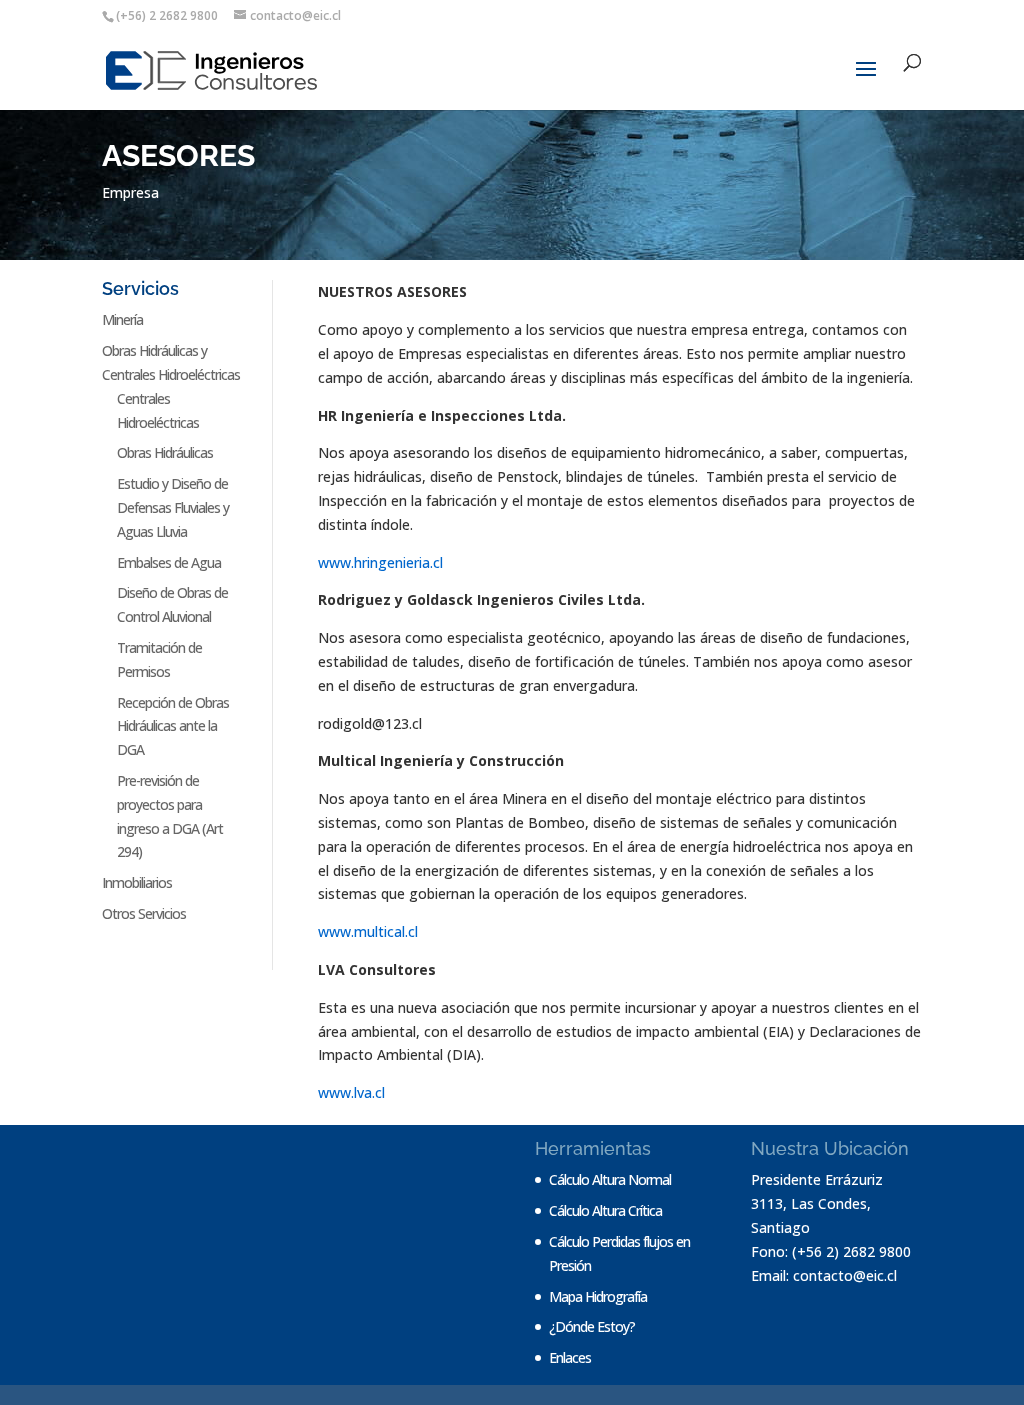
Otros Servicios (144, 913)
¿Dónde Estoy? (592, 1326)
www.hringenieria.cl (380, 562)
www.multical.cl (368, 931)
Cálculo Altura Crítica (605, 1210)
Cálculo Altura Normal (610, 1179)
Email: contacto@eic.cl (824, 1275)
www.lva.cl (351, 1092)
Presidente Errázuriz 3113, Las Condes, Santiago (817, 1203)
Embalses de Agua (169, 562)
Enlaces (570, 1357)
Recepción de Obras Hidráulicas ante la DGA (173, 726)
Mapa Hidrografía (598, 1296)
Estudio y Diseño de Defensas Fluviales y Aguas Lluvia (173, 507)
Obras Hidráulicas (165, 452)
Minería (122, 319)
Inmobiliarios (137, 882)
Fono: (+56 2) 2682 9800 (831, 1251)
